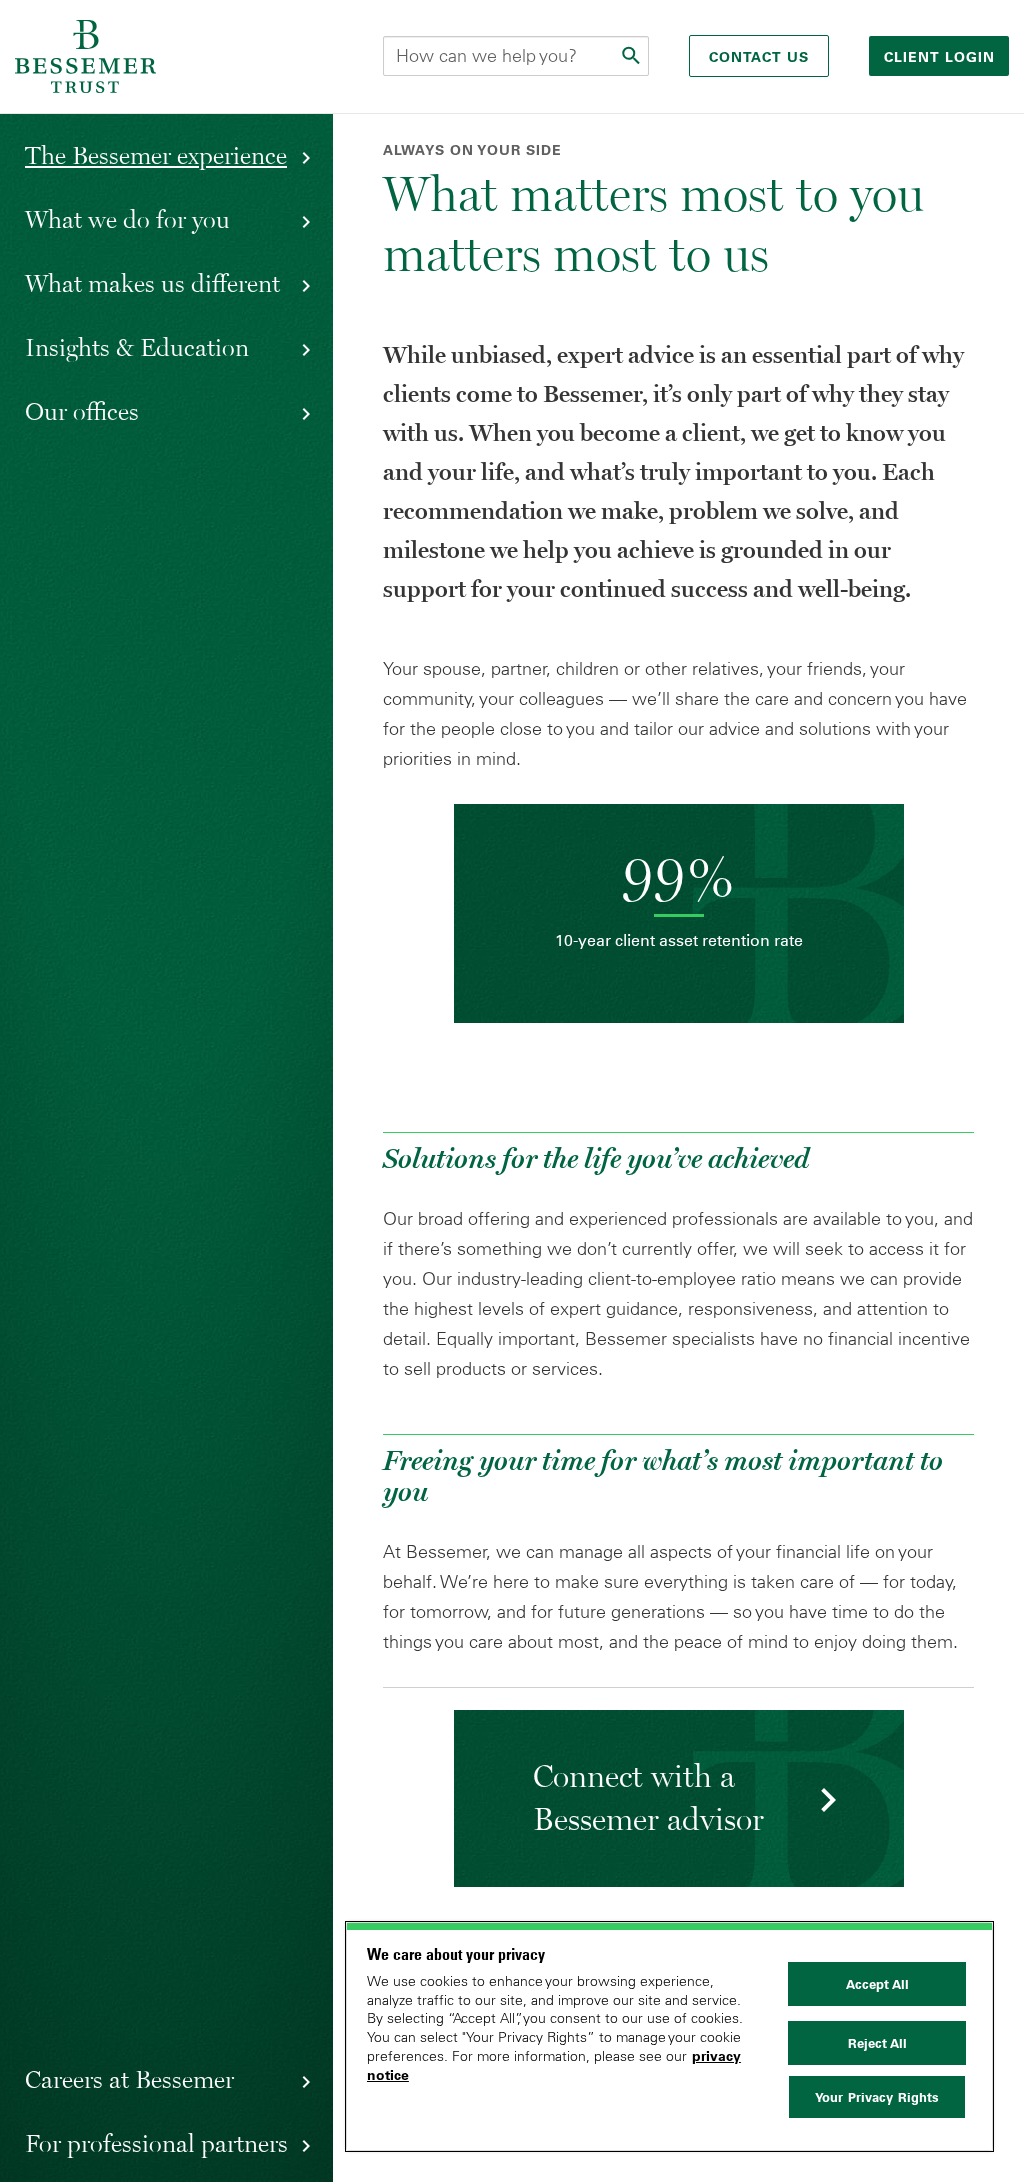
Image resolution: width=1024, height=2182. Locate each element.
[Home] (85, 56)
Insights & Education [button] (137, 347)
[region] (669, 2036)
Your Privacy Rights (877, 2097)
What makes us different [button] (152, 283)
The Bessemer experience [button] (156, 155)
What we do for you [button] (127, 219)
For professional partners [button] (156, 2143)
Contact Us (759, 57)
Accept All (877, 1984)
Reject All (877, 2043)
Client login (942, 57)
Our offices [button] (82, 411)
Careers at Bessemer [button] (129, 2079)
